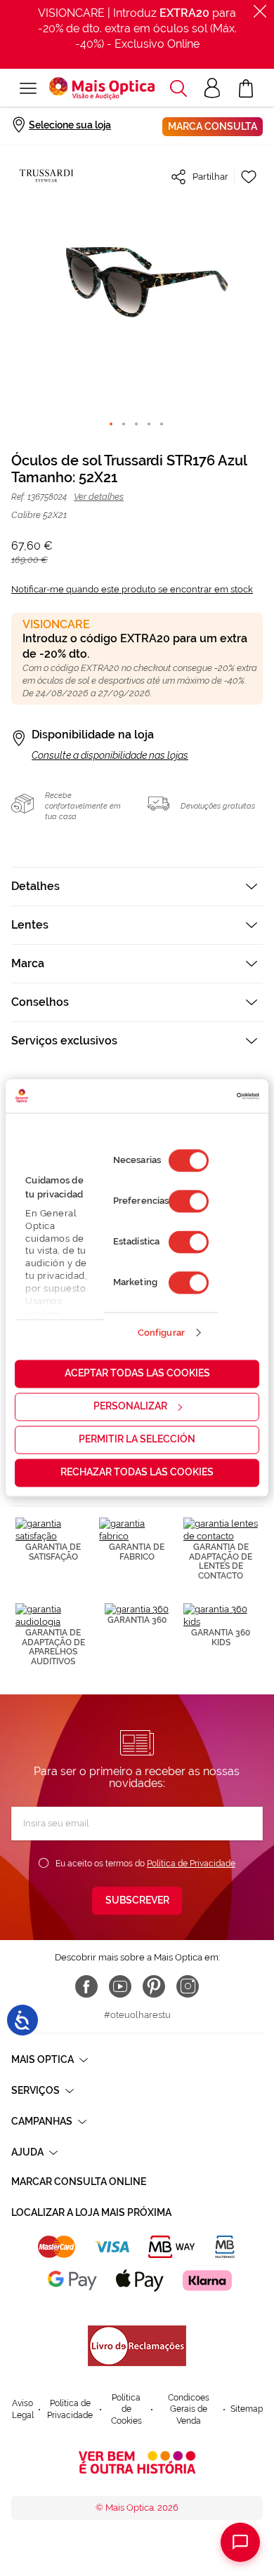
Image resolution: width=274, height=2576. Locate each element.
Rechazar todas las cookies (137, 1473)
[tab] (137, 886)
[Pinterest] (154, 1986)
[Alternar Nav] (28, 88)
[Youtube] (120, 1986)
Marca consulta (213, 126)
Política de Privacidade (191, 1864)
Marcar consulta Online (79, 2182)
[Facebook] (86, 1986)
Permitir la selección (137, 1440)
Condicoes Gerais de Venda (189, 2409)
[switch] (189, 1202)
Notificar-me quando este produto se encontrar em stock (132, 589)
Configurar (161, 1333)
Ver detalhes (99, 497)
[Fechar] (260, 11)
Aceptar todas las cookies (137, 1374)
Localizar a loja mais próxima (91, 2212)
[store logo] (102, 88)
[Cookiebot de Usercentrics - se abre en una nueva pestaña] (198, 1096)
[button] (178, 88)
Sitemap (247, 2409)
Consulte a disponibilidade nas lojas (110, 755)
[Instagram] (188, 1986)
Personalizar (130, 1407)
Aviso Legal (23, 2409)
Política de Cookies (126, 2409)
